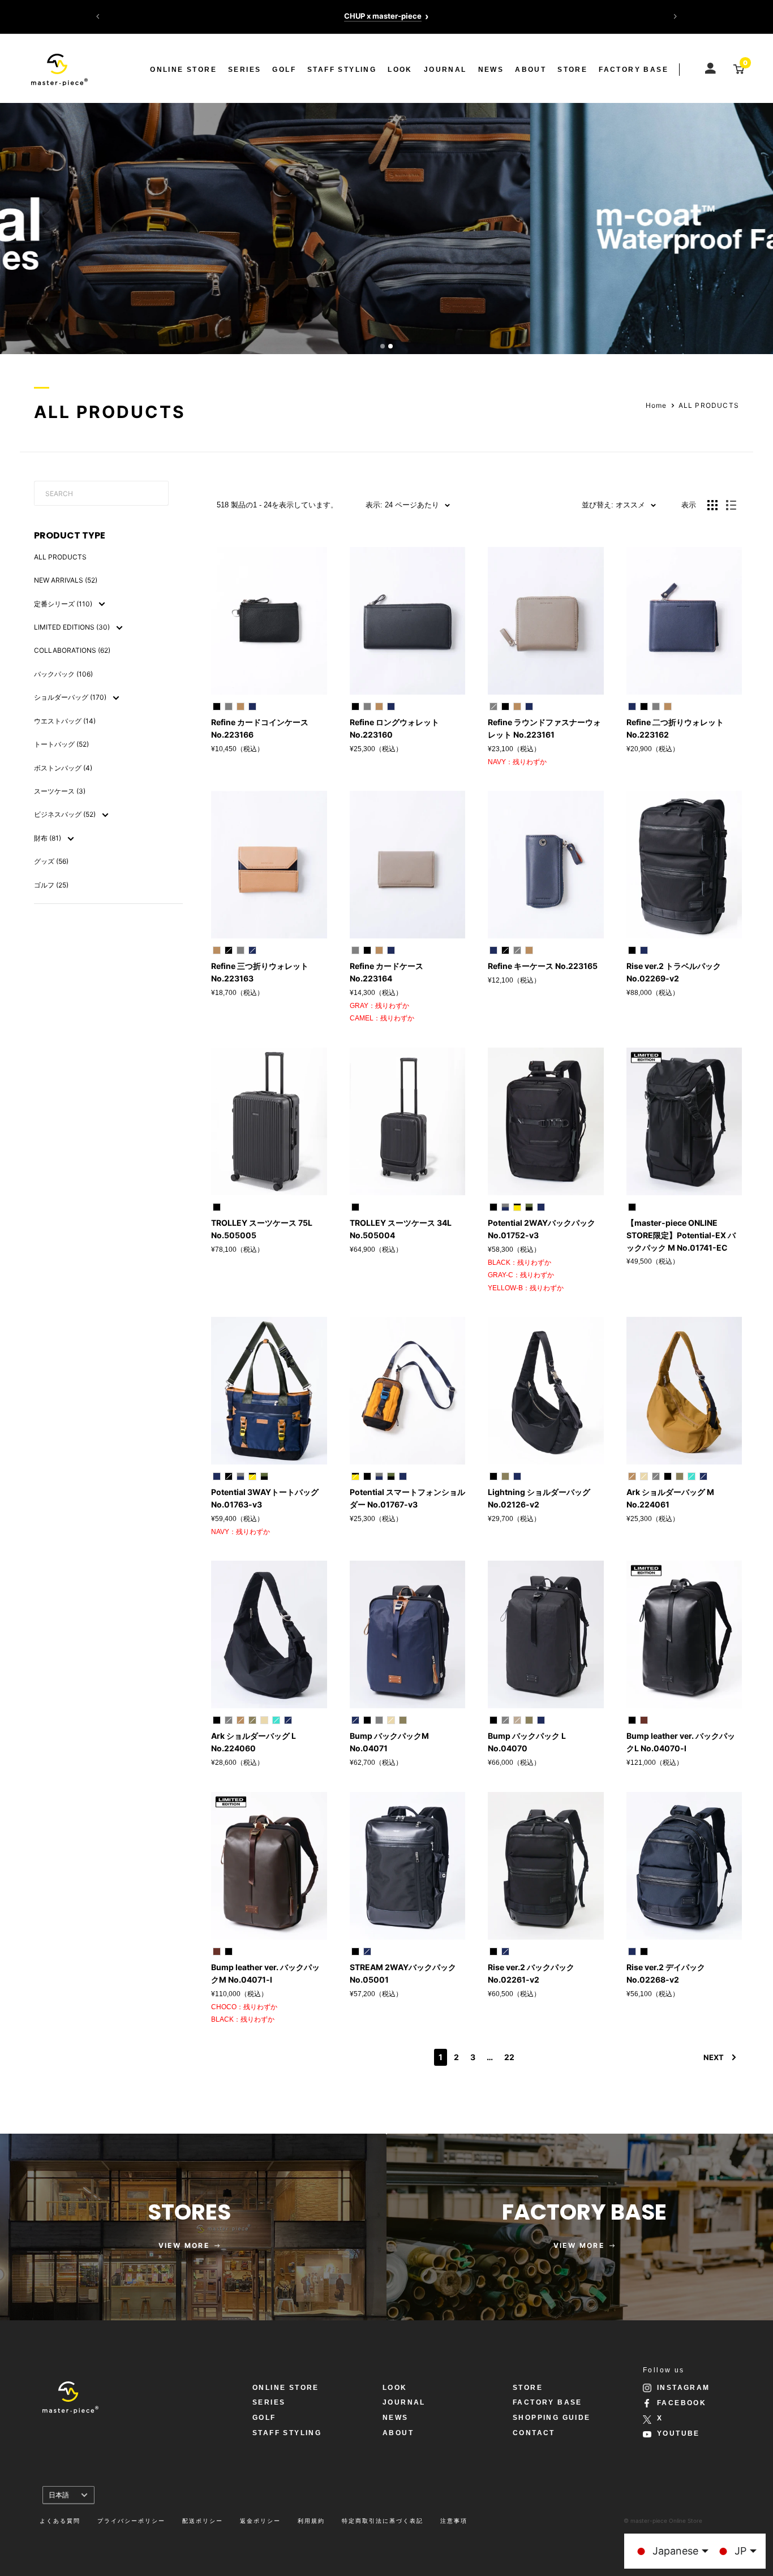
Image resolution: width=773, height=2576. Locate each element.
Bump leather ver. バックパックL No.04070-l (681, 1742)
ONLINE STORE (183, 70)
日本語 (59, 2495)
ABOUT (531, 70)
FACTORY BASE (634, 70)
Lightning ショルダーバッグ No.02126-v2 (539, 1498)
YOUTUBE (678, 2433)
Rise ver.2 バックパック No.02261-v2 (531, 1973)
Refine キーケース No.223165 (543, 966)
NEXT (714, 2057)
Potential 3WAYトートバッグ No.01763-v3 (265, 1498)
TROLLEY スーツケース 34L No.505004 (401, 1229)
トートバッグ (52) (61, 744)
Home (656, 405)
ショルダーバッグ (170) (71, 697)
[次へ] (675, 16)
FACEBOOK (682, 2403)
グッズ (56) (51, 861)
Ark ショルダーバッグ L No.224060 (254, 1742)
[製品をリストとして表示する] (731, 505)
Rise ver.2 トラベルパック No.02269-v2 (674, 972)
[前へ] (98, 16)
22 (509, 2057)
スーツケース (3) (60, 791)
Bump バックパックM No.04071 (389, 1742)
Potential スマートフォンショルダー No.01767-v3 (407, 1498)
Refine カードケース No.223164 (386, 972)
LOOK (400, 70)
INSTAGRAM (684, 2388)
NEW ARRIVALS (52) (66, 580)
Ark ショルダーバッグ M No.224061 (670, 1498)
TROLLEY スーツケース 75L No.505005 (262, 1229)
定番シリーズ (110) (64, 604)
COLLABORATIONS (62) (72, 650)
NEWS (491, 70)
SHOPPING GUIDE (552, 2418)
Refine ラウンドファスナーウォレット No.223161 (544, 728)
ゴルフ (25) (51, 885)
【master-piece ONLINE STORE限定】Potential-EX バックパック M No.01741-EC (681, 1235)
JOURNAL (445, 70)
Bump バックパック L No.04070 (527, 1742)
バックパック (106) (63, 674)
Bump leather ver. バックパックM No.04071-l (265, 1973)
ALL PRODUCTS (709, 405)
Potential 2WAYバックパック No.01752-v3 (542, 1229)
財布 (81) (48, 838)
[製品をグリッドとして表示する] (712, 505)
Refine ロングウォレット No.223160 (394, 728)
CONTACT (534, 2433)
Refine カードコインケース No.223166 (260, 728)
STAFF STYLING (342, 70)
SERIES (244, 70)
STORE (572, 70)
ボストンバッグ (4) (63, 768)
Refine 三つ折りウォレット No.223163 (260, 972)
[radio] (217, 707)
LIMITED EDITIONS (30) (73, 627)
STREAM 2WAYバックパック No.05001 (403, 1973)
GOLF (284, 70)
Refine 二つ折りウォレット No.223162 (675, 728)
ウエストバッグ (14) (65, 721)
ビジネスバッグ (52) (66, 814)
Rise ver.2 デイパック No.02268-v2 (666, 1973)
